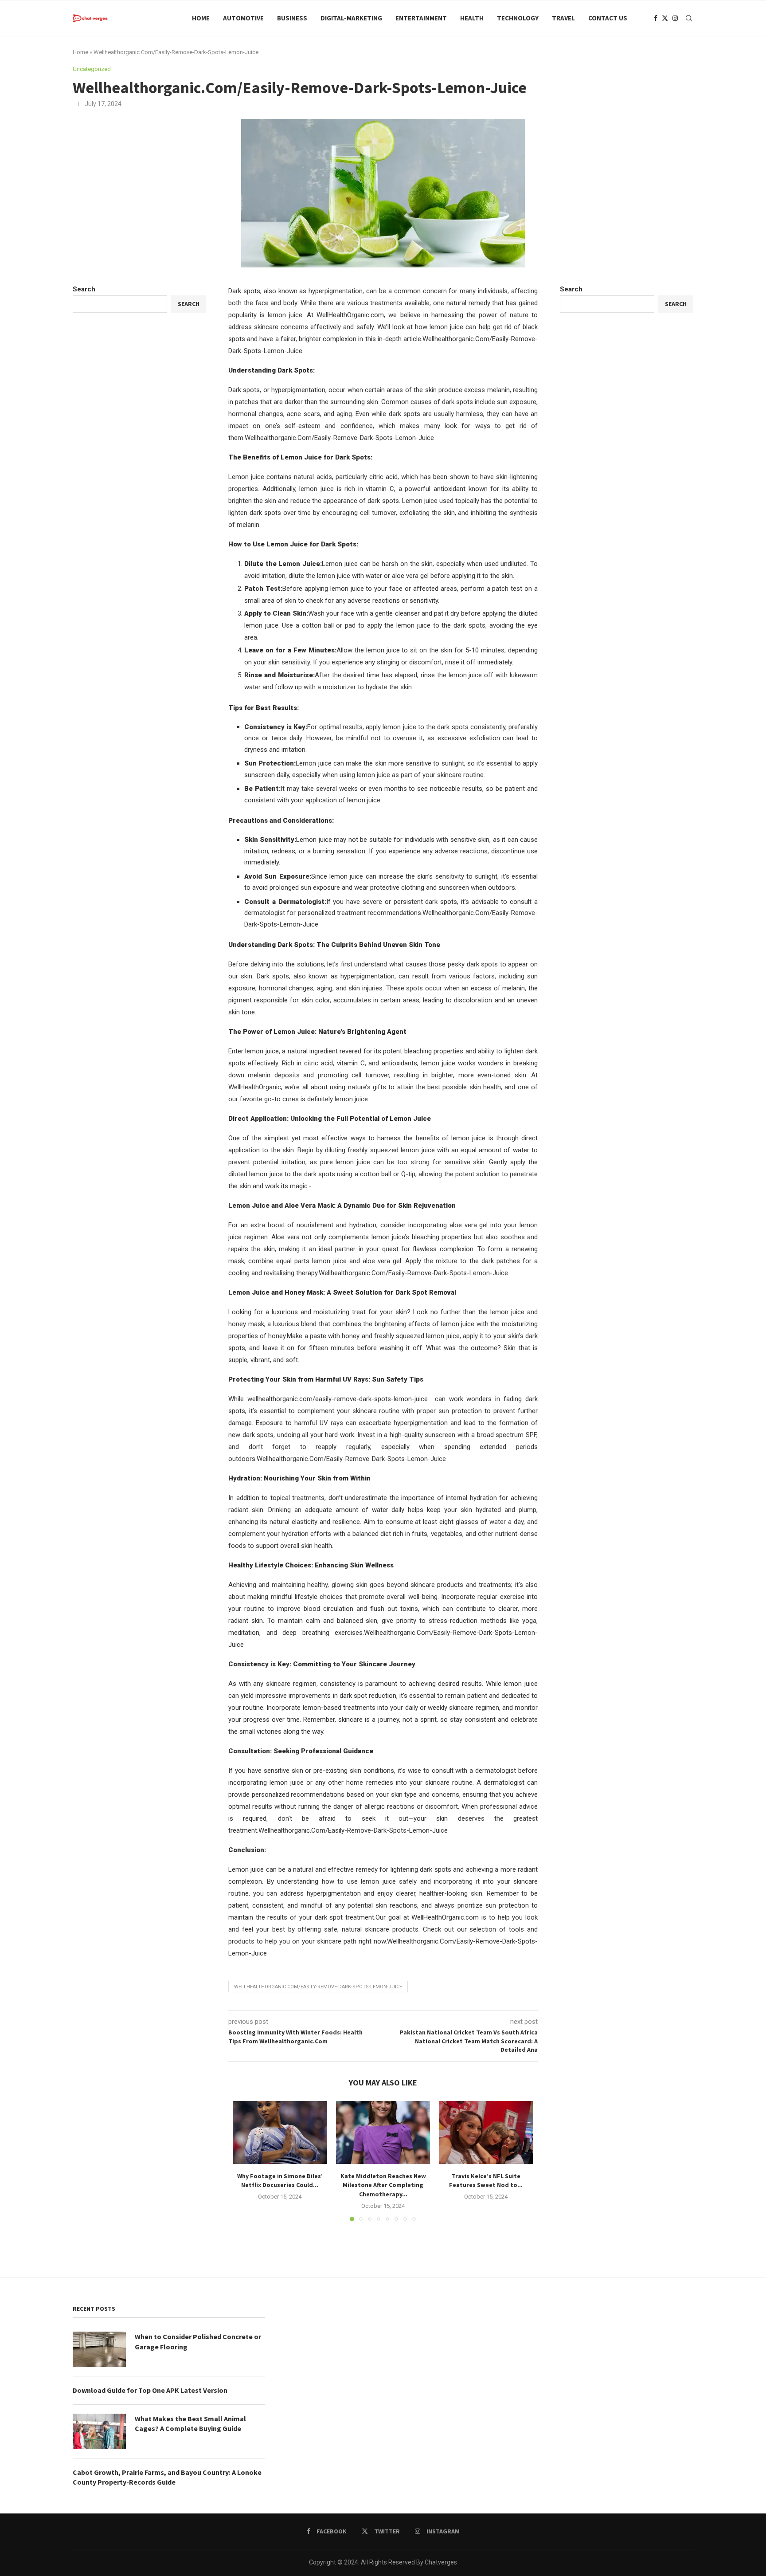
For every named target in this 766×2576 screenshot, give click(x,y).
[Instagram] (675, 18)
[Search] (689, 18)
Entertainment (421, 18)
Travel (563, 18)
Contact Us (608, 18)
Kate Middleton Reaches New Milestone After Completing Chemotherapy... (383, 2185)
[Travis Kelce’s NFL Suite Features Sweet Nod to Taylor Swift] (486, 2132)
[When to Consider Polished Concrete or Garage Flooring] (99, 2349)
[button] (245, 2161)
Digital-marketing (351, 18)
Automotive (243, 18)
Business (292, 18)
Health (472, 18)
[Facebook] (656, 18)
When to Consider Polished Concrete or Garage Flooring (198, 2341)
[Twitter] (665, 18)
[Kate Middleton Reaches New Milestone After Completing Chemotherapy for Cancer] (383, 2132)
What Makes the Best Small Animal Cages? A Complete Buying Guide (190, 2423)
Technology (518, 18)
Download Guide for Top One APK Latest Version (150, 2390)
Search (571, 289)
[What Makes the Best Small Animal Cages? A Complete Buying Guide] (99, 2431)
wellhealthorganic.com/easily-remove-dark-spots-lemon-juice (318, 1987)
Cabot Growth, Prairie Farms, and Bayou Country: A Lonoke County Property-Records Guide (167, 2477)
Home (201, 18)
